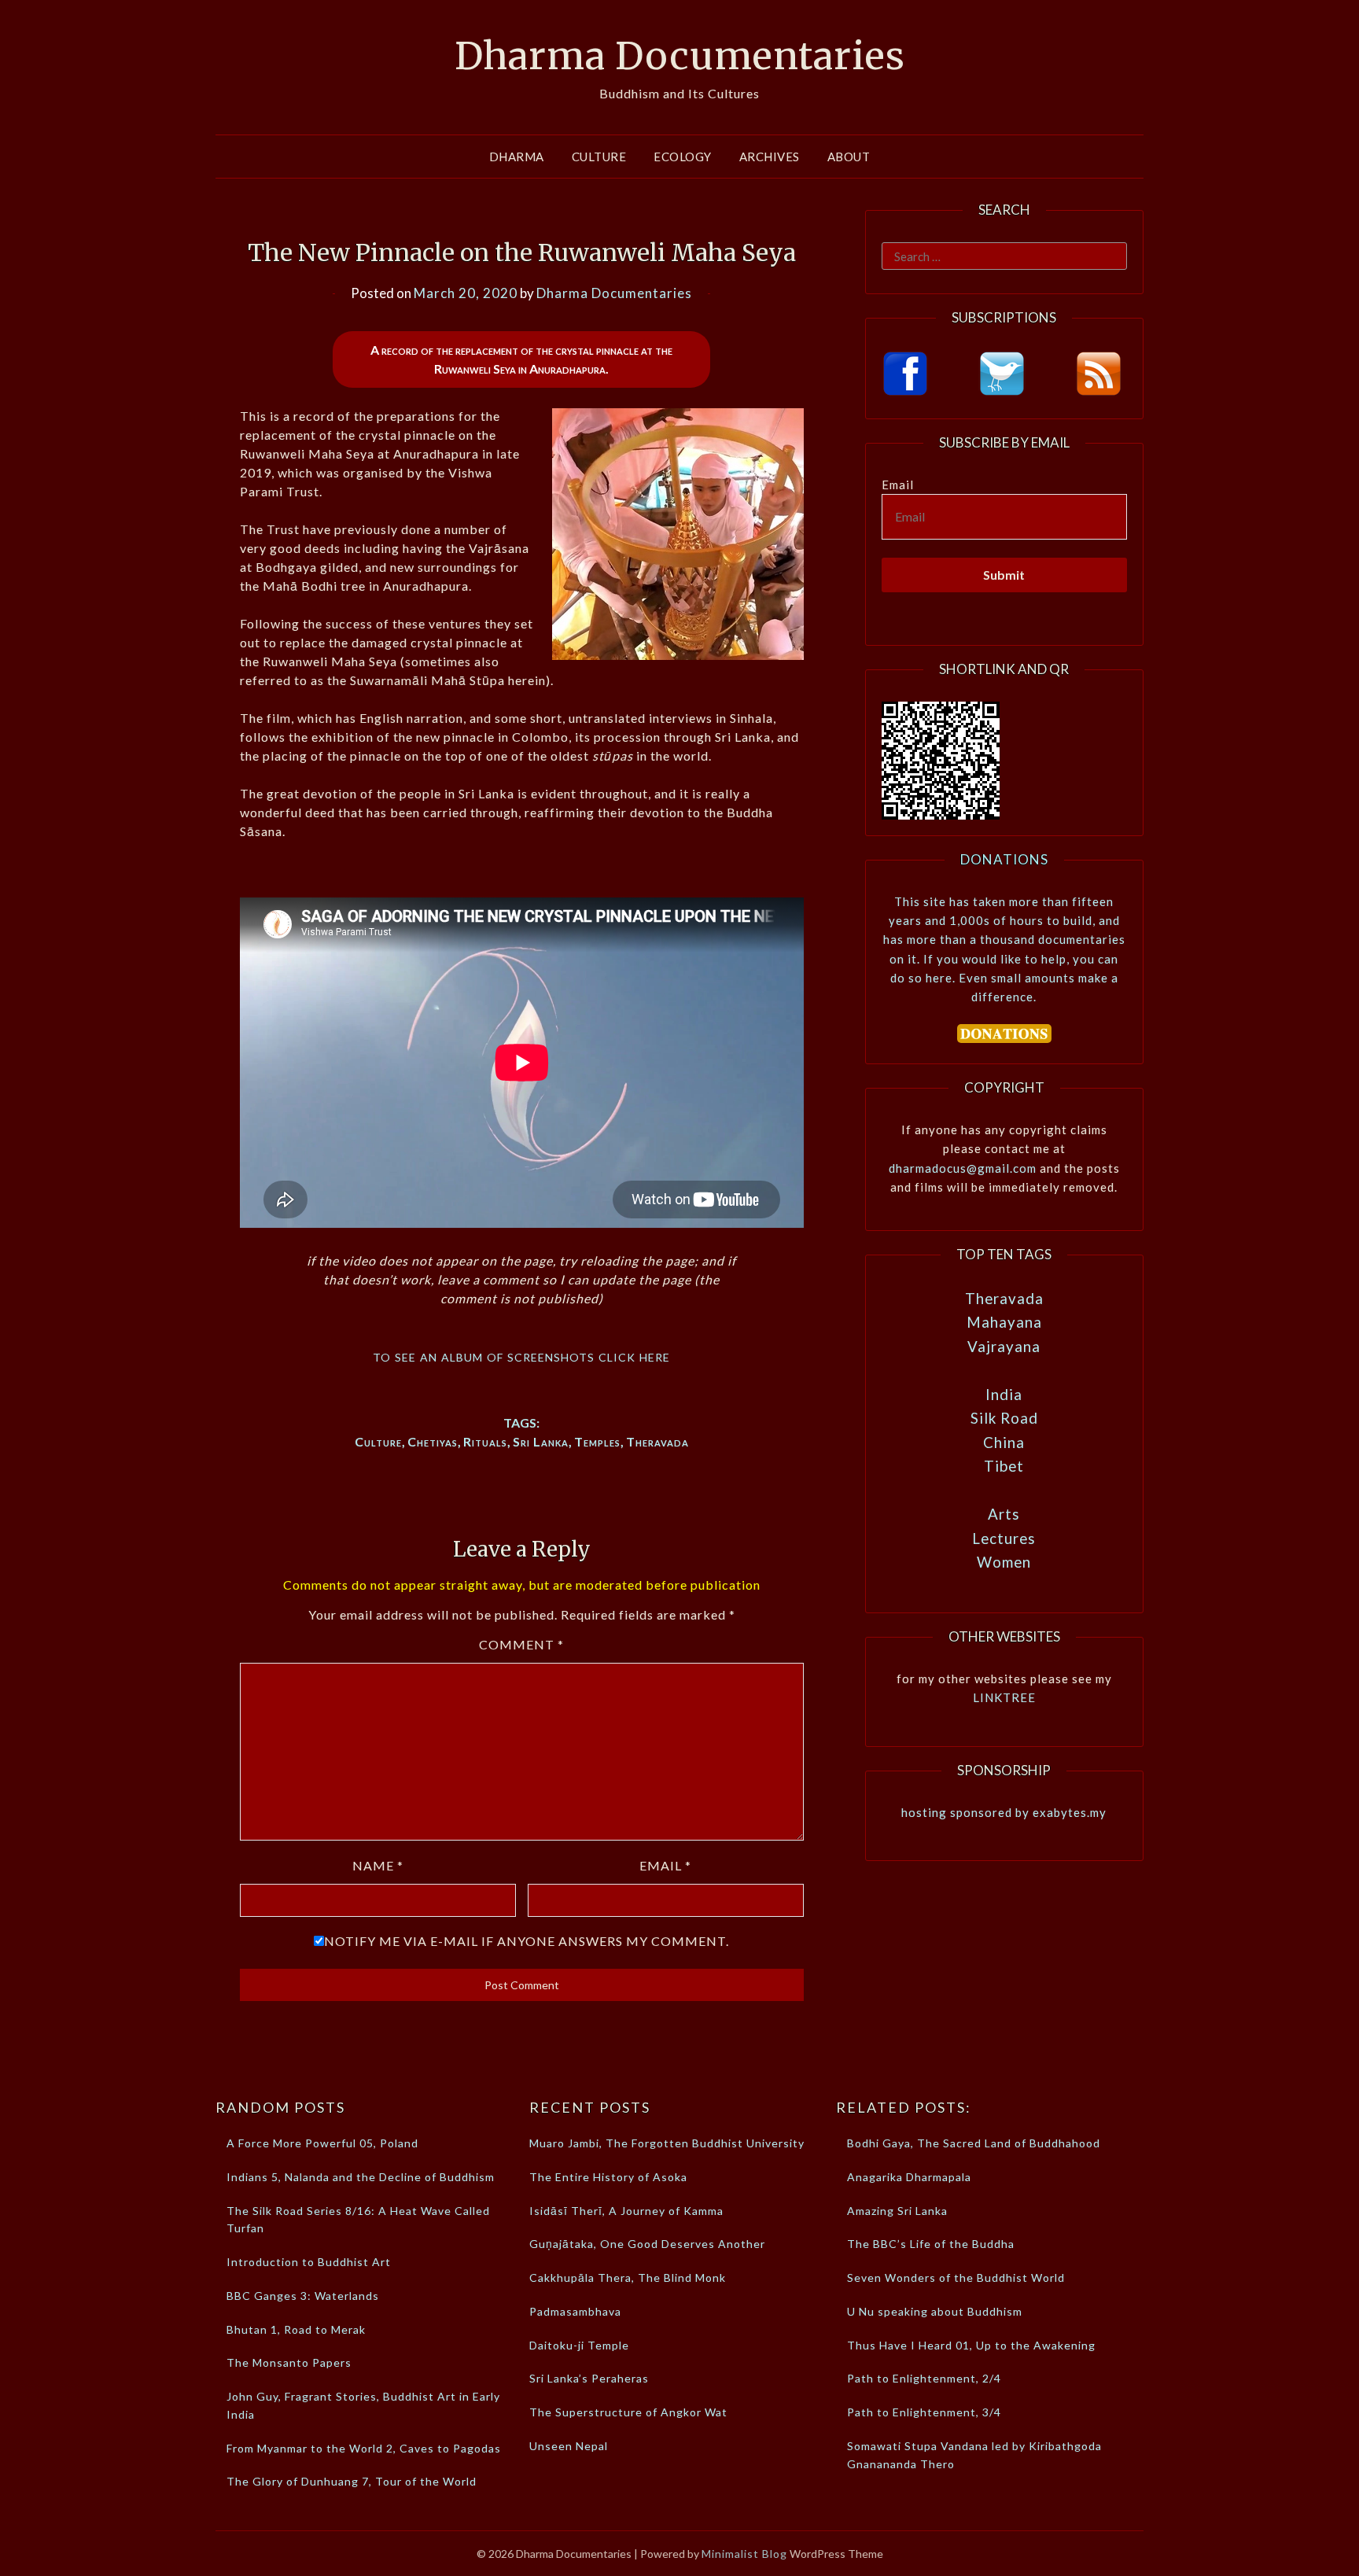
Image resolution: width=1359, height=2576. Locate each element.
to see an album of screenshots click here (521, 1355)
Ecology (683, 157)
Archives (770, 157)
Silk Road (1004, 1418)
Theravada (657, 1441)
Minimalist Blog (744, 2554)
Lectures (1004, 1538)
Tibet (1004, 1466)
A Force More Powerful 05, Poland (322, 2143)
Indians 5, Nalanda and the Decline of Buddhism (361, 2177)
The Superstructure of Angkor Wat (628, 2412)
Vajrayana (1004, 1346)
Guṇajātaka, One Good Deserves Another (647, 2244)
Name (378, 1865)
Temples (597, 1441)
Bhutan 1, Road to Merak (296, 2329)
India (1004, 1394)
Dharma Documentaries (680, 56)
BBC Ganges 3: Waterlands (303, 2296)
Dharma (517, 157)
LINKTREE (1004, 1697)
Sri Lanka (541, 1441)
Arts (1004, 1514)
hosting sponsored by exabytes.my (1004, 1812)
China (1004, 1442)
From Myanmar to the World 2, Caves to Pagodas (364, 2448)
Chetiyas (433, 1441)
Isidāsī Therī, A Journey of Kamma (626, 2211)
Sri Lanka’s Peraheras (589, 2378)
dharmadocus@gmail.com (963, 1168)
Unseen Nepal (569, 2446)
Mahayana (1004, 1322)
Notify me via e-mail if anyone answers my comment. (527, 1941)
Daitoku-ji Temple (579, 2345)
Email (665, 1865)
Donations (1004, 859)
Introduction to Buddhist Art (309, 2262)
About (849, 157)
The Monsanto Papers (289, 2362)
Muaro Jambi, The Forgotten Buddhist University (667, 2143)
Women (1004, 1562)
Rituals (485, 1441)
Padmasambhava (575, 2311)
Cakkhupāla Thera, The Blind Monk (628, 2277)
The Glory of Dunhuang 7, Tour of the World (352, 2481)
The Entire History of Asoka (608, 2177)
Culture (599, 157)
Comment (521, 1644)
